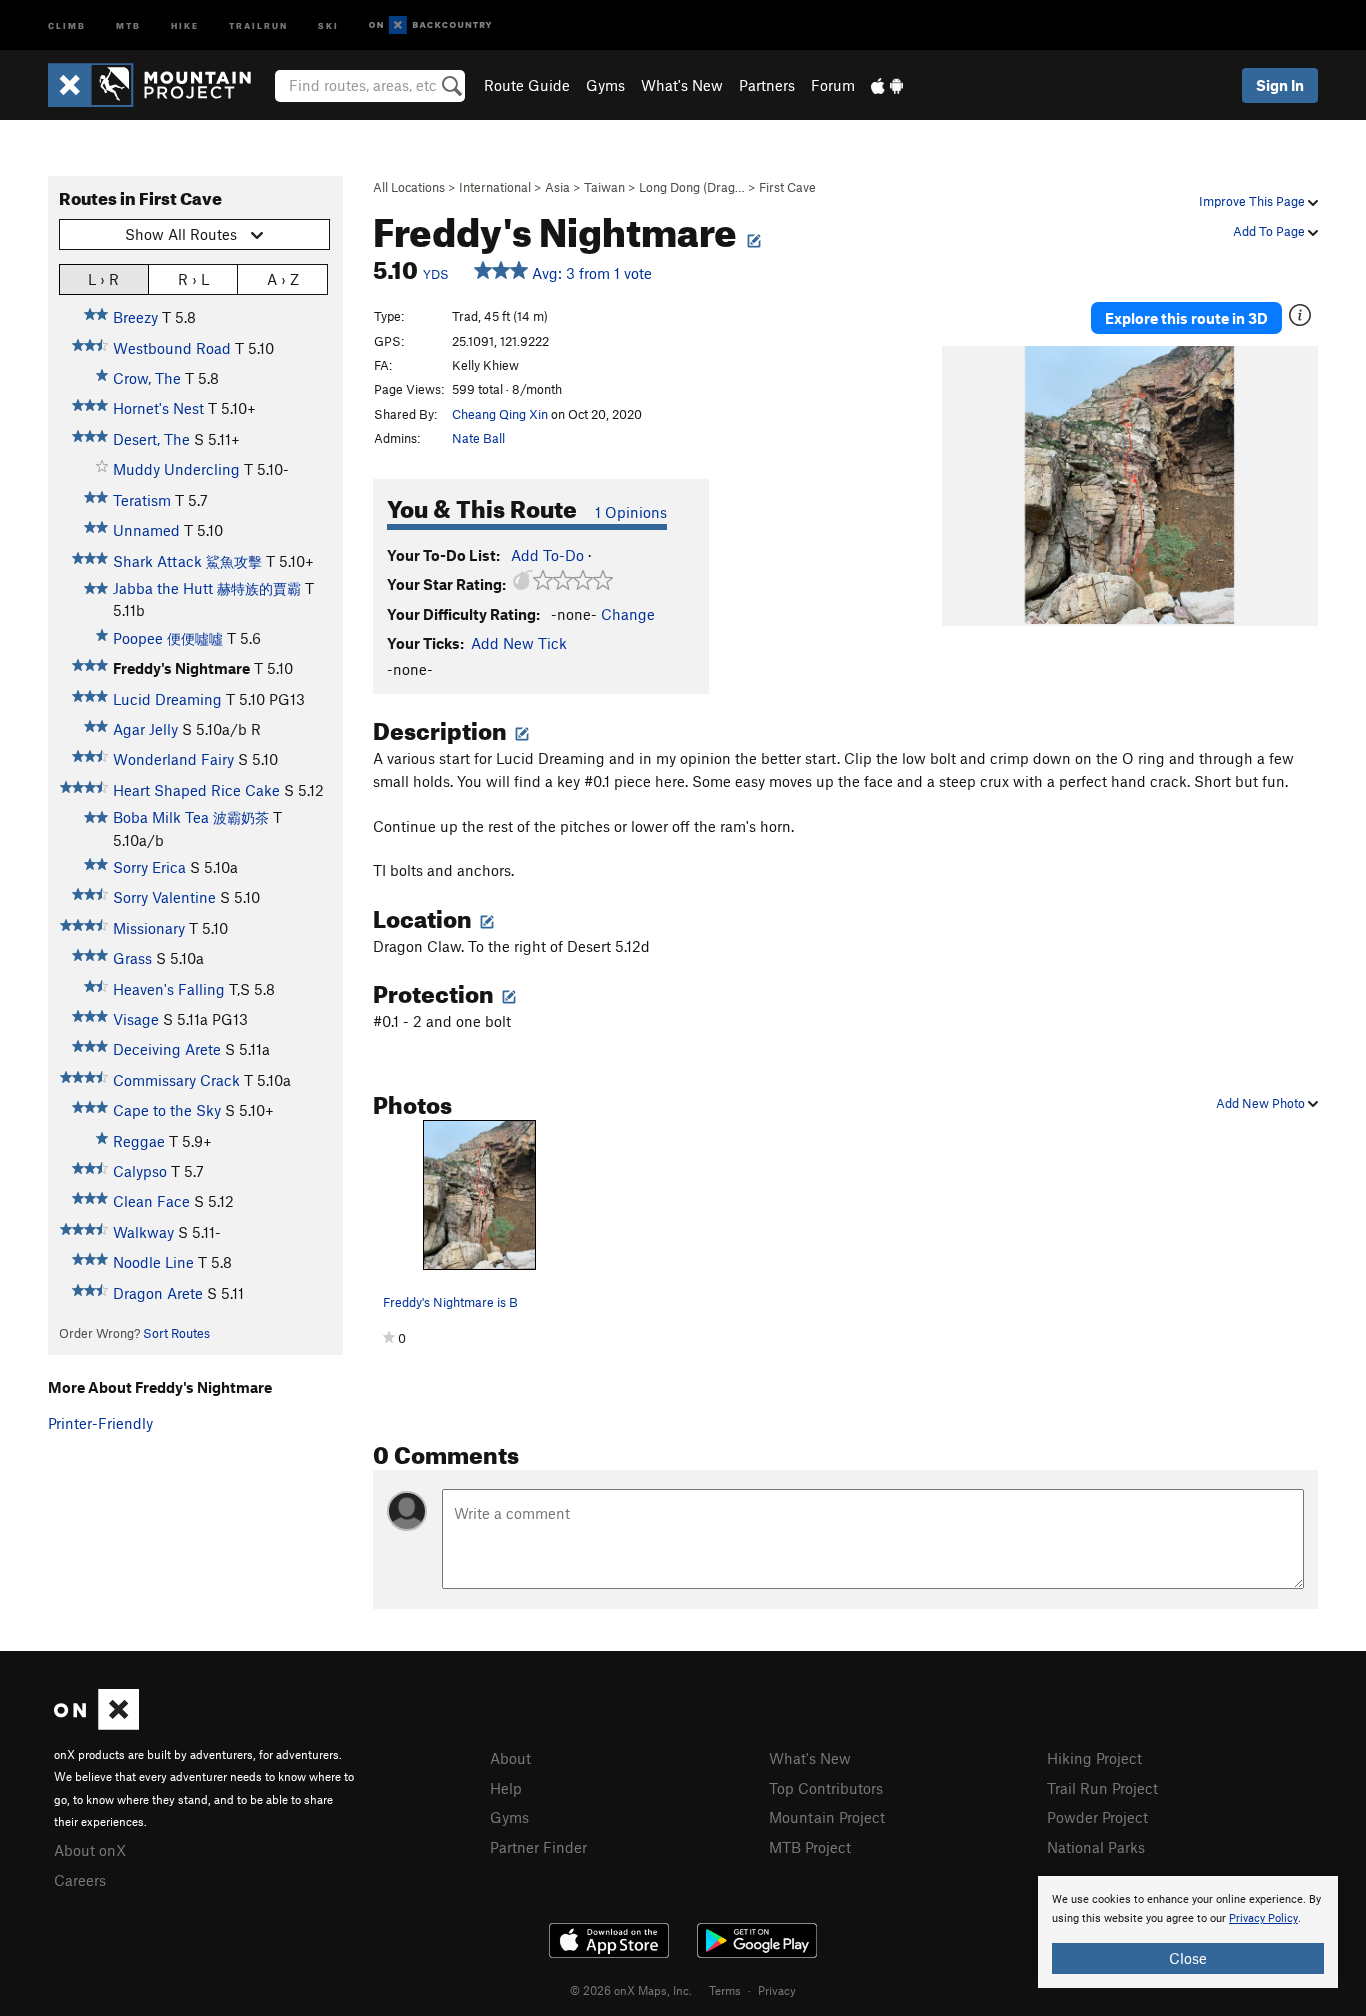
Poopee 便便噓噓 (168, 638)
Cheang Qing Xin (500, 414)
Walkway (143, 1232)
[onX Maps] (96, 1724)
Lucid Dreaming (167, 699)
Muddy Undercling (176, 469)
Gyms (605, 85)
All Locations (409, 187)
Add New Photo (1262, 1103)
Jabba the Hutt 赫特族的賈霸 (207, 588)
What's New (682, 85)
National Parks (1096, 1847)
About (510, 1758)
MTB (128, 24)
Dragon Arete (158, 1293)
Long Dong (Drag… (692, 187)
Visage (136, 1019)
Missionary (149, 928)
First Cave (787, 187)
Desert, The (151, 439)
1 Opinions (631, 512)
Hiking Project (1094, 1758)
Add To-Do (547, 555)
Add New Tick (519, 643)
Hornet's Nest (158, 408)
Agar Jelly (145, 729)
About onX (90, 1850)
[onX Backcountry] (430, 25)
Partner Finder (538, 1847)
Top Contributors (826, 1788)
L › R (103, 279)
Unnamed (146, 530)
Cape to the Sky (167, 1110)
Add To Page (1270, 231)
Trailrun (258, 24)
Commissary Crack (176, 1080)
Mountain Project (827, 1817)
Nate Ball (478, 438)
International (495, 187)
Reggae (139, 1141)
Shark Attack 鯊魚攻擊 (187, 561)
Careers (80, 1880)
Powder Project (1097, 1817)
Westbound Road (172, 348)
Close (1188, 1958)
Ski (328, 24)
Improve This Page (1253, 201)
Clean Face (151, 1201)
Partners (767, 85)
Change (628, 614)
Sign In (1280, 85)
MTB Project (810, 1847)
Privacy (777, 1990)
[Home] (159, 85)
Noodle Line (153, 1262)
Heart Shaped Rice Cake (196, 790)
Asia (557, 187)
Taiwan (604, 187)
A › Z (283, 279)
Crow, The (147, 378)
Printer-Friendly (100, 1423)
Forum (833, 85)
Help (506, 1788)
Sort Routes (176, 1333)
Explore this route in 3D (1186, 318)
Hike (185, 24)
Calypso (140, 1171)
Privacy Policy (1263, 1918)
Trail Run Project (1102, 1788)
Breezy (135, 317)
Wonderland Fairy (173, 759)
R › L (193, 279)
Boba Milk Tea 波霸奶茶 (191, 817)
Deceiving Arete (167, 1049)
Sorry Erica (149, 867)
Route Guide (527, 85)
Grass (132, 958)
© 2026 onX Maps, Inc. (631, 1990)
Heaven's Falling (169, 989)
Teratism (142, 500)
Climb (67, 24)
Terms (725, 1990)
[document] (1188, 1932)
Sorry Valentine (164, 897)
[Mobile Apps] (887, 85)
